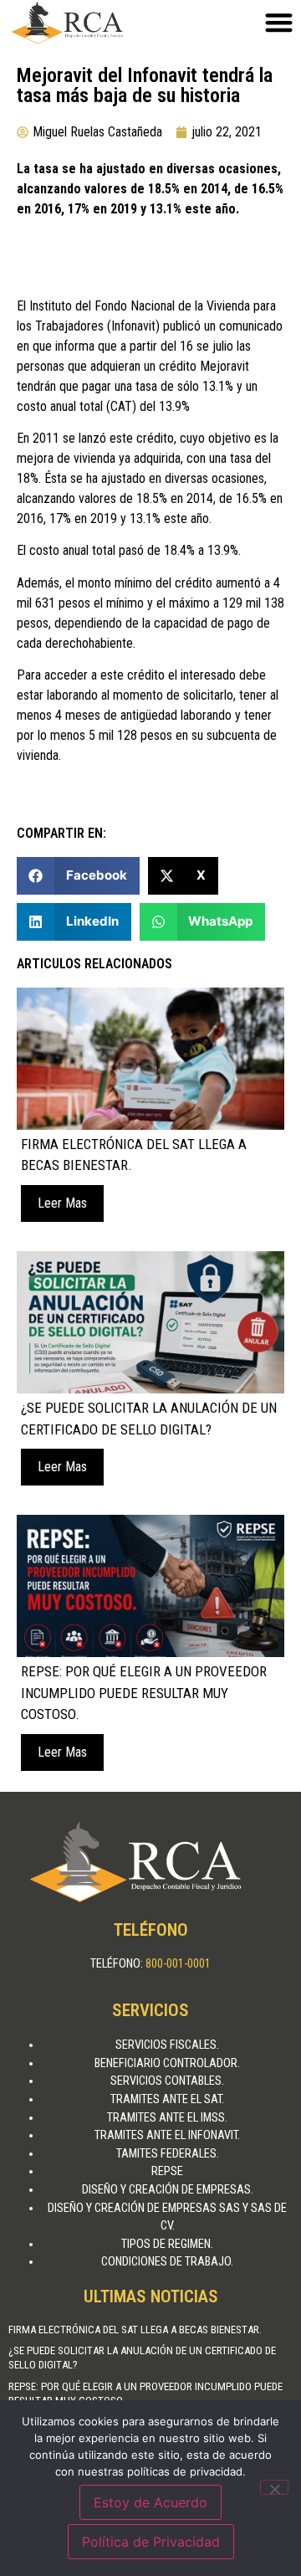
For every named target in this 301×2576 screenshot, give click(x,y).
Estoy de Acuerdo (150, 2502)
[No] (274, 2487)
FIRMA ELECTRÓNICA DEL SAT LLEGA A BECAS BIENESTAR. (135, 2330)
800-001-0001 (178, 1964)
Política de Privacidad (151, 2542)
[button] (78, 876)
